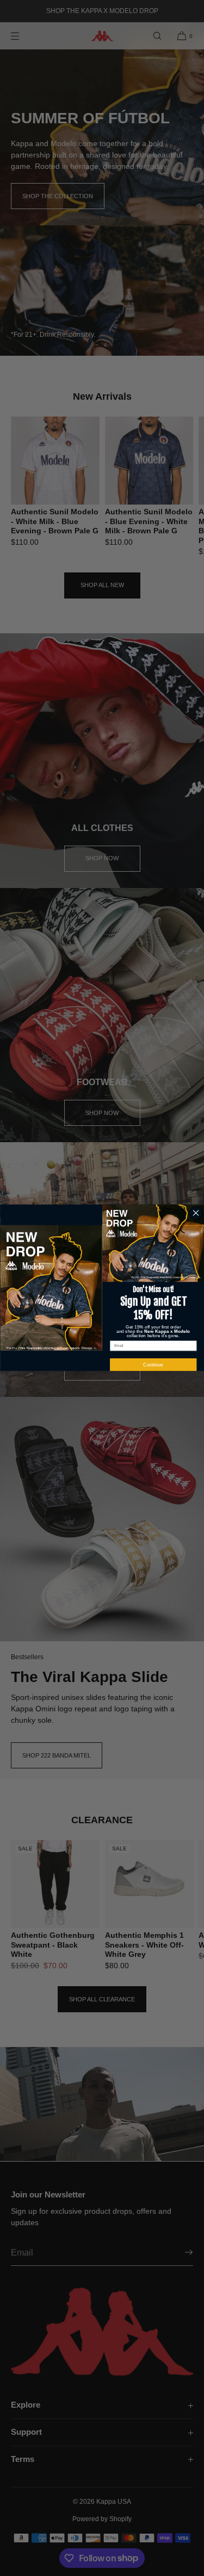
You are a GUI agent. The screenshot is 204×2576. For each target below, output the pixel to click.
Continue (153, 1365)
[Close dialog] (196, 1213)
